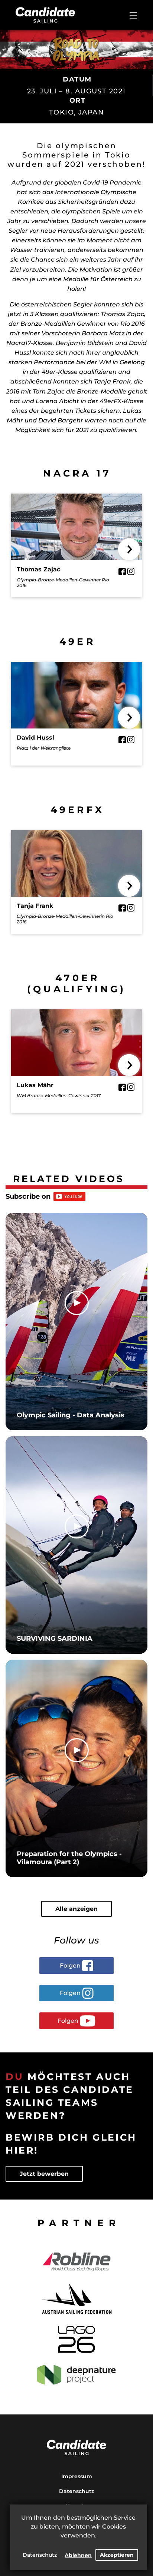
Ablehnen (78, 2555)
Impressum (77, 2476)
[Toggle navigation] (133, 15)
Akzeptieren (117, 2555)
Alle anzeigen (76, 1909)
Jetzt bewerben (44, 2174)
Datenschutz (40, 2555)
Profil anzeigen (77, 534)
